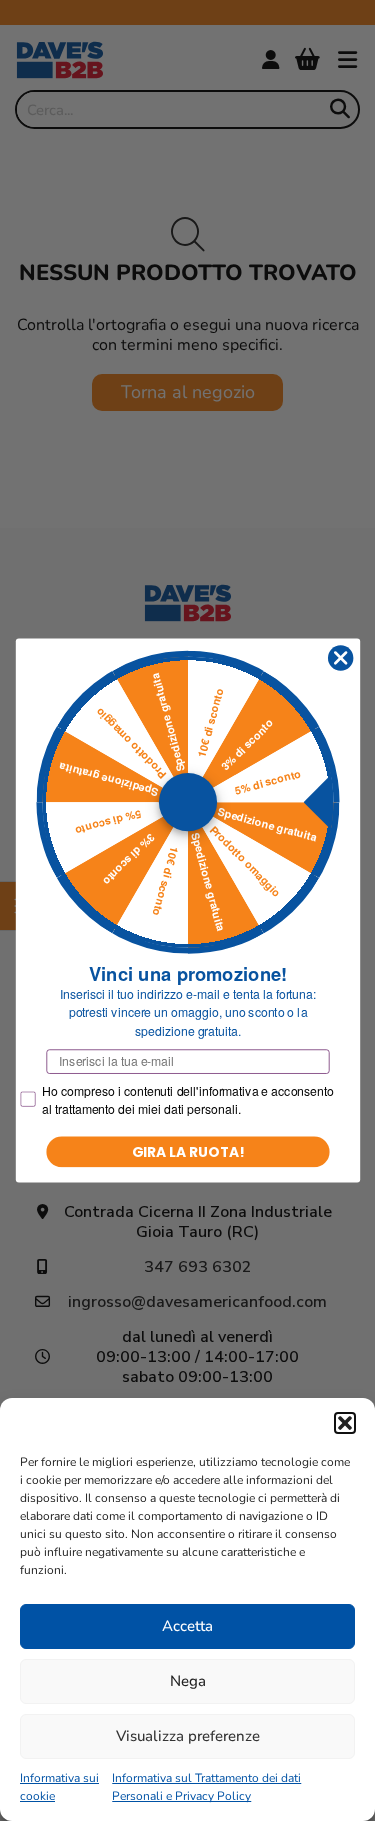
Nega (188, 1681)
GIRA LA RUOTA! (187, 1151)
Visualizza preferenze (188, 1736)
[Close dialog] (340, 658)
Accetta (187, 1626)
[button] (345, 1423)
